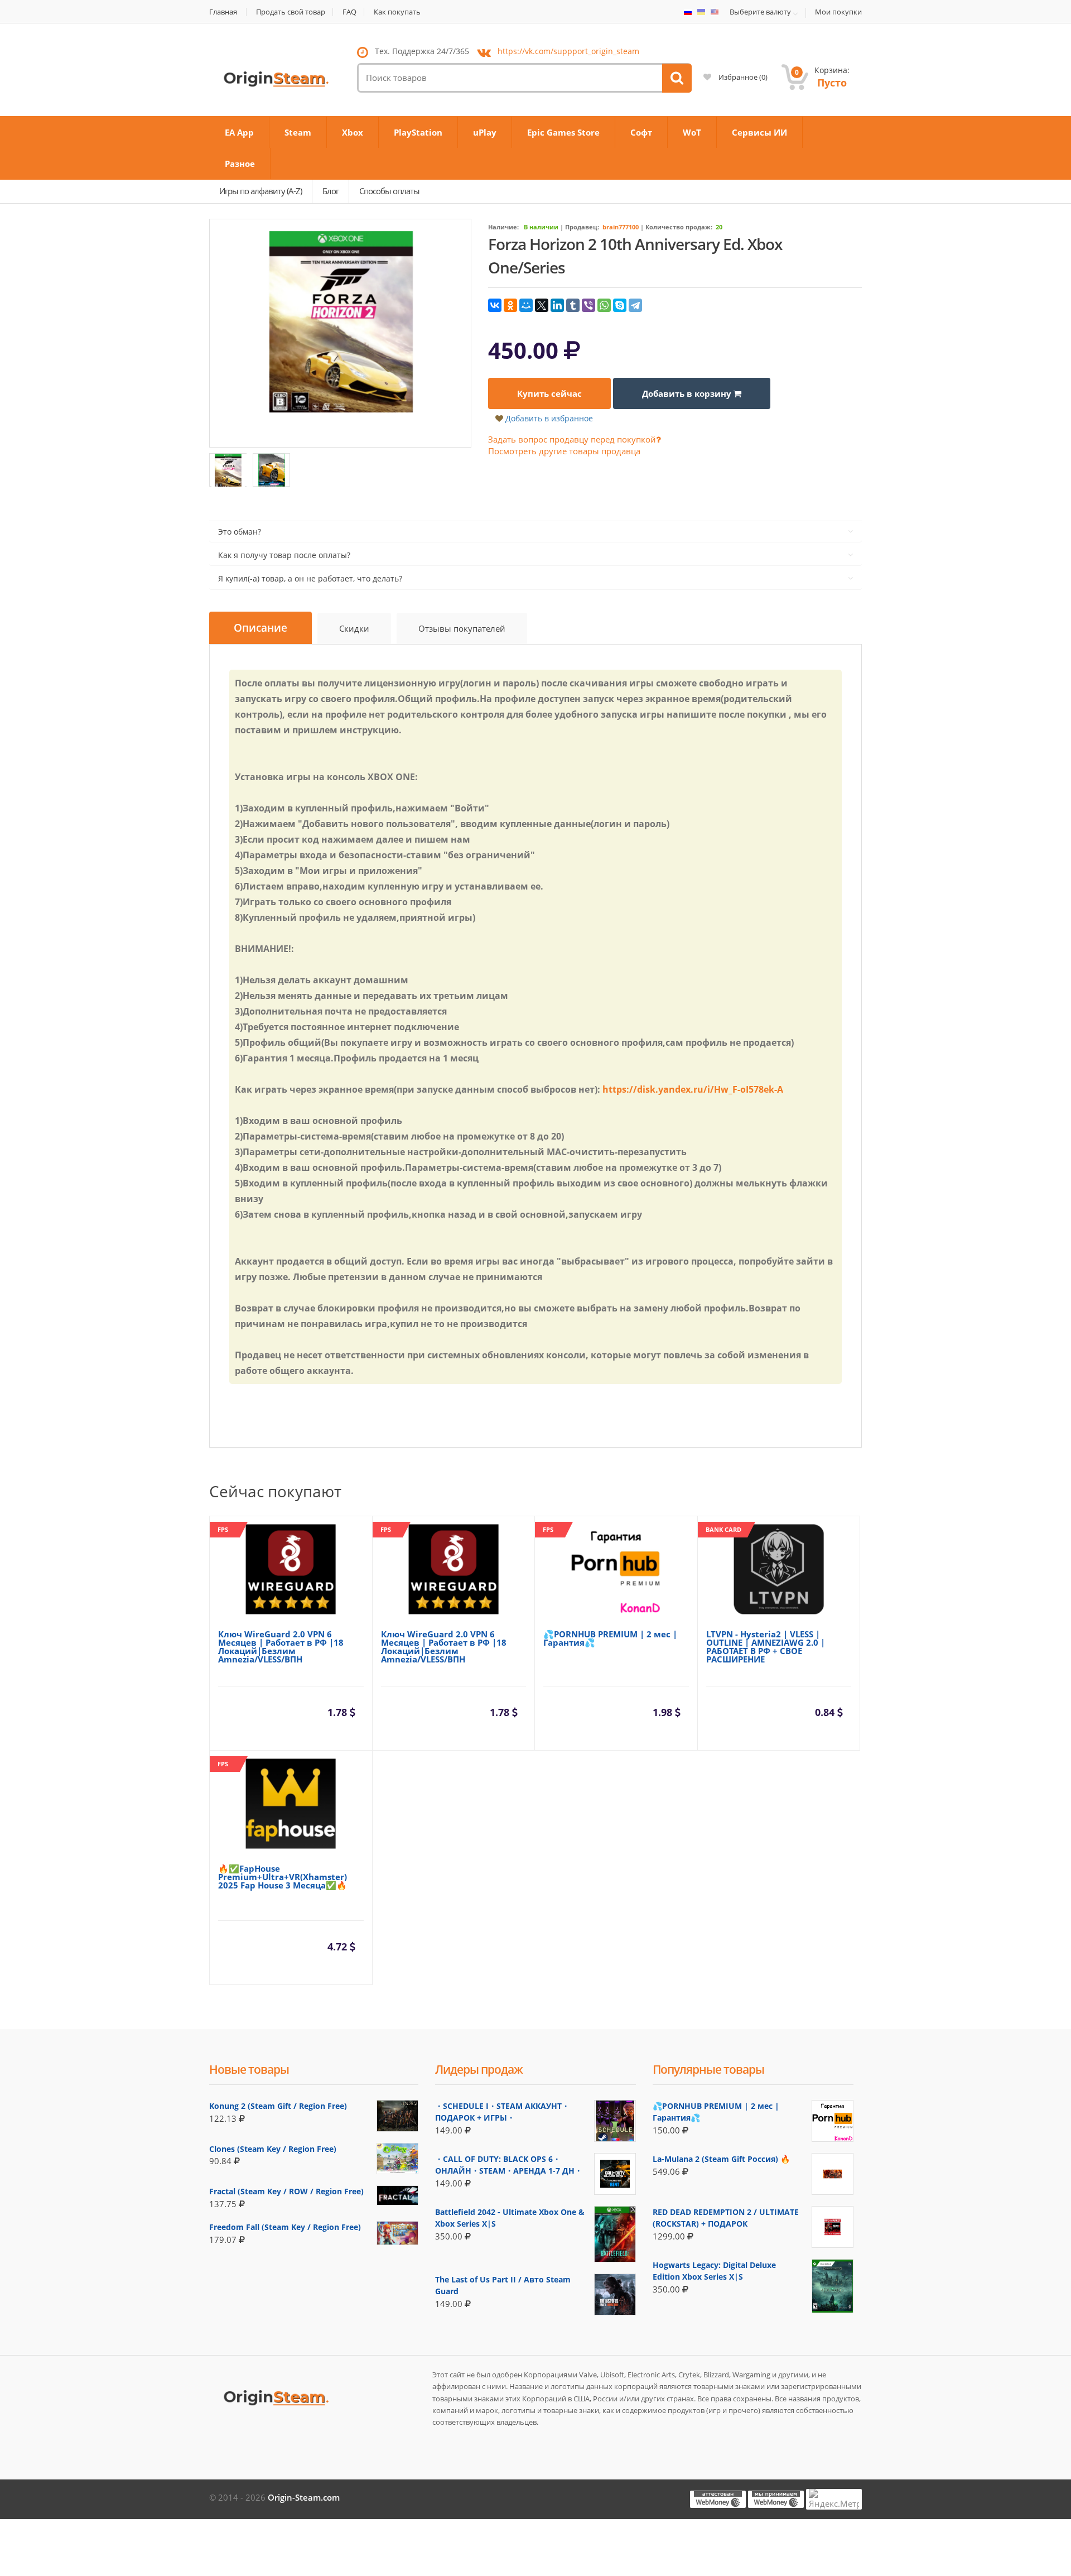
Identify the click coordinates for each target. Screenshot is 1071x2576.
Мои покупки (838, 12)
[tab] (260, 628)
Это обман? (240, 532)
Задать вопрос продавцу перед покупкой (572, 439)
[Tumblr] (573, 305)
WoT (692, 132)
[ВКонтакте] (495, 305)
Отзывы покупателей (462, 628)
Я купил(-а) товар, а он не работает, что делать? (310, 578)
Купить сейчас (549, 393)
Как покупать (397, 12)
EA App (239, 132)
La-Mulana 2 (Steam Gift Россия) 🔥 (721, 2159)
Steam (298, 132)
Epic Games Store (563, 132)
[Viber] (588, 305)
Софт (641, 132)
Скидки (354, 628)
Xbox (353, 132)
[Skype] (620, 305)
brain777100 (621, 227)
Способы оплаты (389, 191)
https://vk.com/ (568, 51)
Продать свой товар (291, 12)
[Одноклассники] (510, 305)
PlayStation (418, 132)
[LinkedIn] (557, 305)
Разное (240, 164)
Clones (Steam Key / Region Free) (273, 2149)
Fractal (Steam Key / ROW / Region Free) (286, 2191)
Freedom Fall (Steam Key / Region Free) (285, 2227)
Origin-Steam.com (304, 2497)
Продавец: (582, 227)
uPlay (485, 132)
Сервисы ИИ (759, 132)
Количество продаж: (679, 227)
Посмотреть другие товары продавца (564, 451)
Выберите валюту (760, 12)
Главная (223, 12)
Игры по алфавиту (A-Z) (260, 191)
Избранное (742, 77)
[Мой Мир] (526, 305)
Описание (260, 628)
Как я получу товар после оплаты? (284, 555)
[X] (542, 305)
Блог (331, 191)
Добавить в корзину (688, 393)
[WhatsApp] (604, 305)
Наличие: (503, 227)
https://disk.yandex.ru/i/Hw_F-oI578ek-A (693, 1089)
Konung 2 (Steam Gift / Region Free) (278, 2106)
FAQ (349, 12)
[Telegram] (635, 305)
